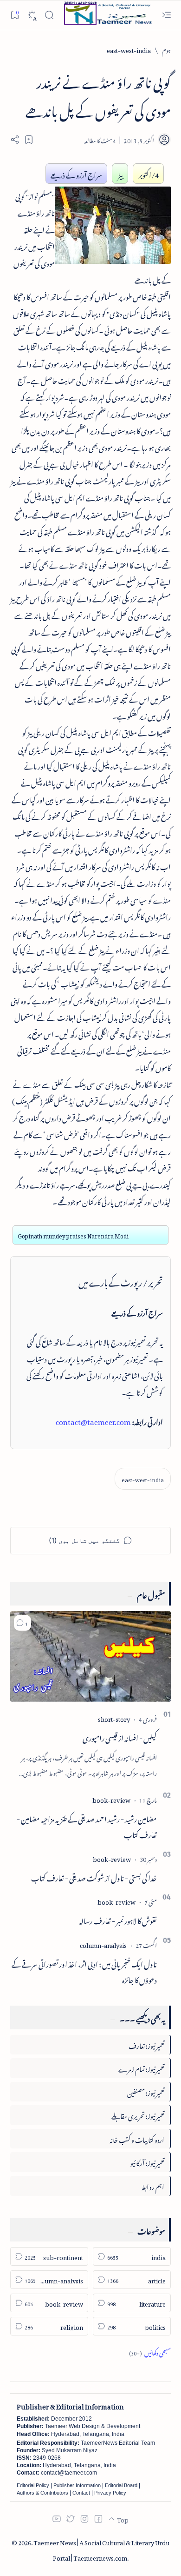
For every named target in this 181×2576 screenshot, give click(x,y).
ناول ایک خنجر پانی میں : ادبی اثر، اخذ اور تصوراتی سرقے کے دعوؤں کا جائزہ (84, 1971)
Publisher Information (77, 2485)
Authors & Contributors (42, 2493)
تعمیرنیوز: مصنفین (146, 2091)
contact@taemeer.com (93, 1420)
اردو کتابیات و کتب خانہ (137, 2138)
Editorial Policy (33, 2485)
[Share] (15, 140)
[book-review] (111, 1799)
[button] (23, 1623)
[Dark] (32, 15)
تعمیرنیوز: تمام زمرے (141, 2068)
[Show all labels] (150, 2352)
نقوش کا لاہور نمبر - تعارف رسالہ (118, 1920)
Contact (81, 2493)
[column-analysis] (103, 1944)
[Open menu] (166, 15)
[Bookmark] (15, 15)
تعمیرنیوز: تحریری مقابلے (138, 2115)
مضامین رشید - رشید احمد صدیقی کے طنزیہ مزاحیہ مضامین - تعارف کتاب (87, 1826)
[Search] (49, 15)
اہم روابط (153, 2185)
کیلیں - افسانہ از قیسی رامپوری (120, 1737)
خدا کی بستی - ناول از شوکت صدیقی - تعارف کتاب (94, 1877)
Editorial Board (121, 2485)
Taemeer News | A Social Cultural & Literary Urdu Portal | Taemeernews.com (101, 2549)
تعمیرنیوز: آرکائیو (147, 2162)
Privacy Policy (110, 2493)
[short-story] (114, 1718)
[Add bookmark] (29, 140)
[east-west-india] (143, 1479)
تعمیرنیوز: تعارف (146, 2044)
